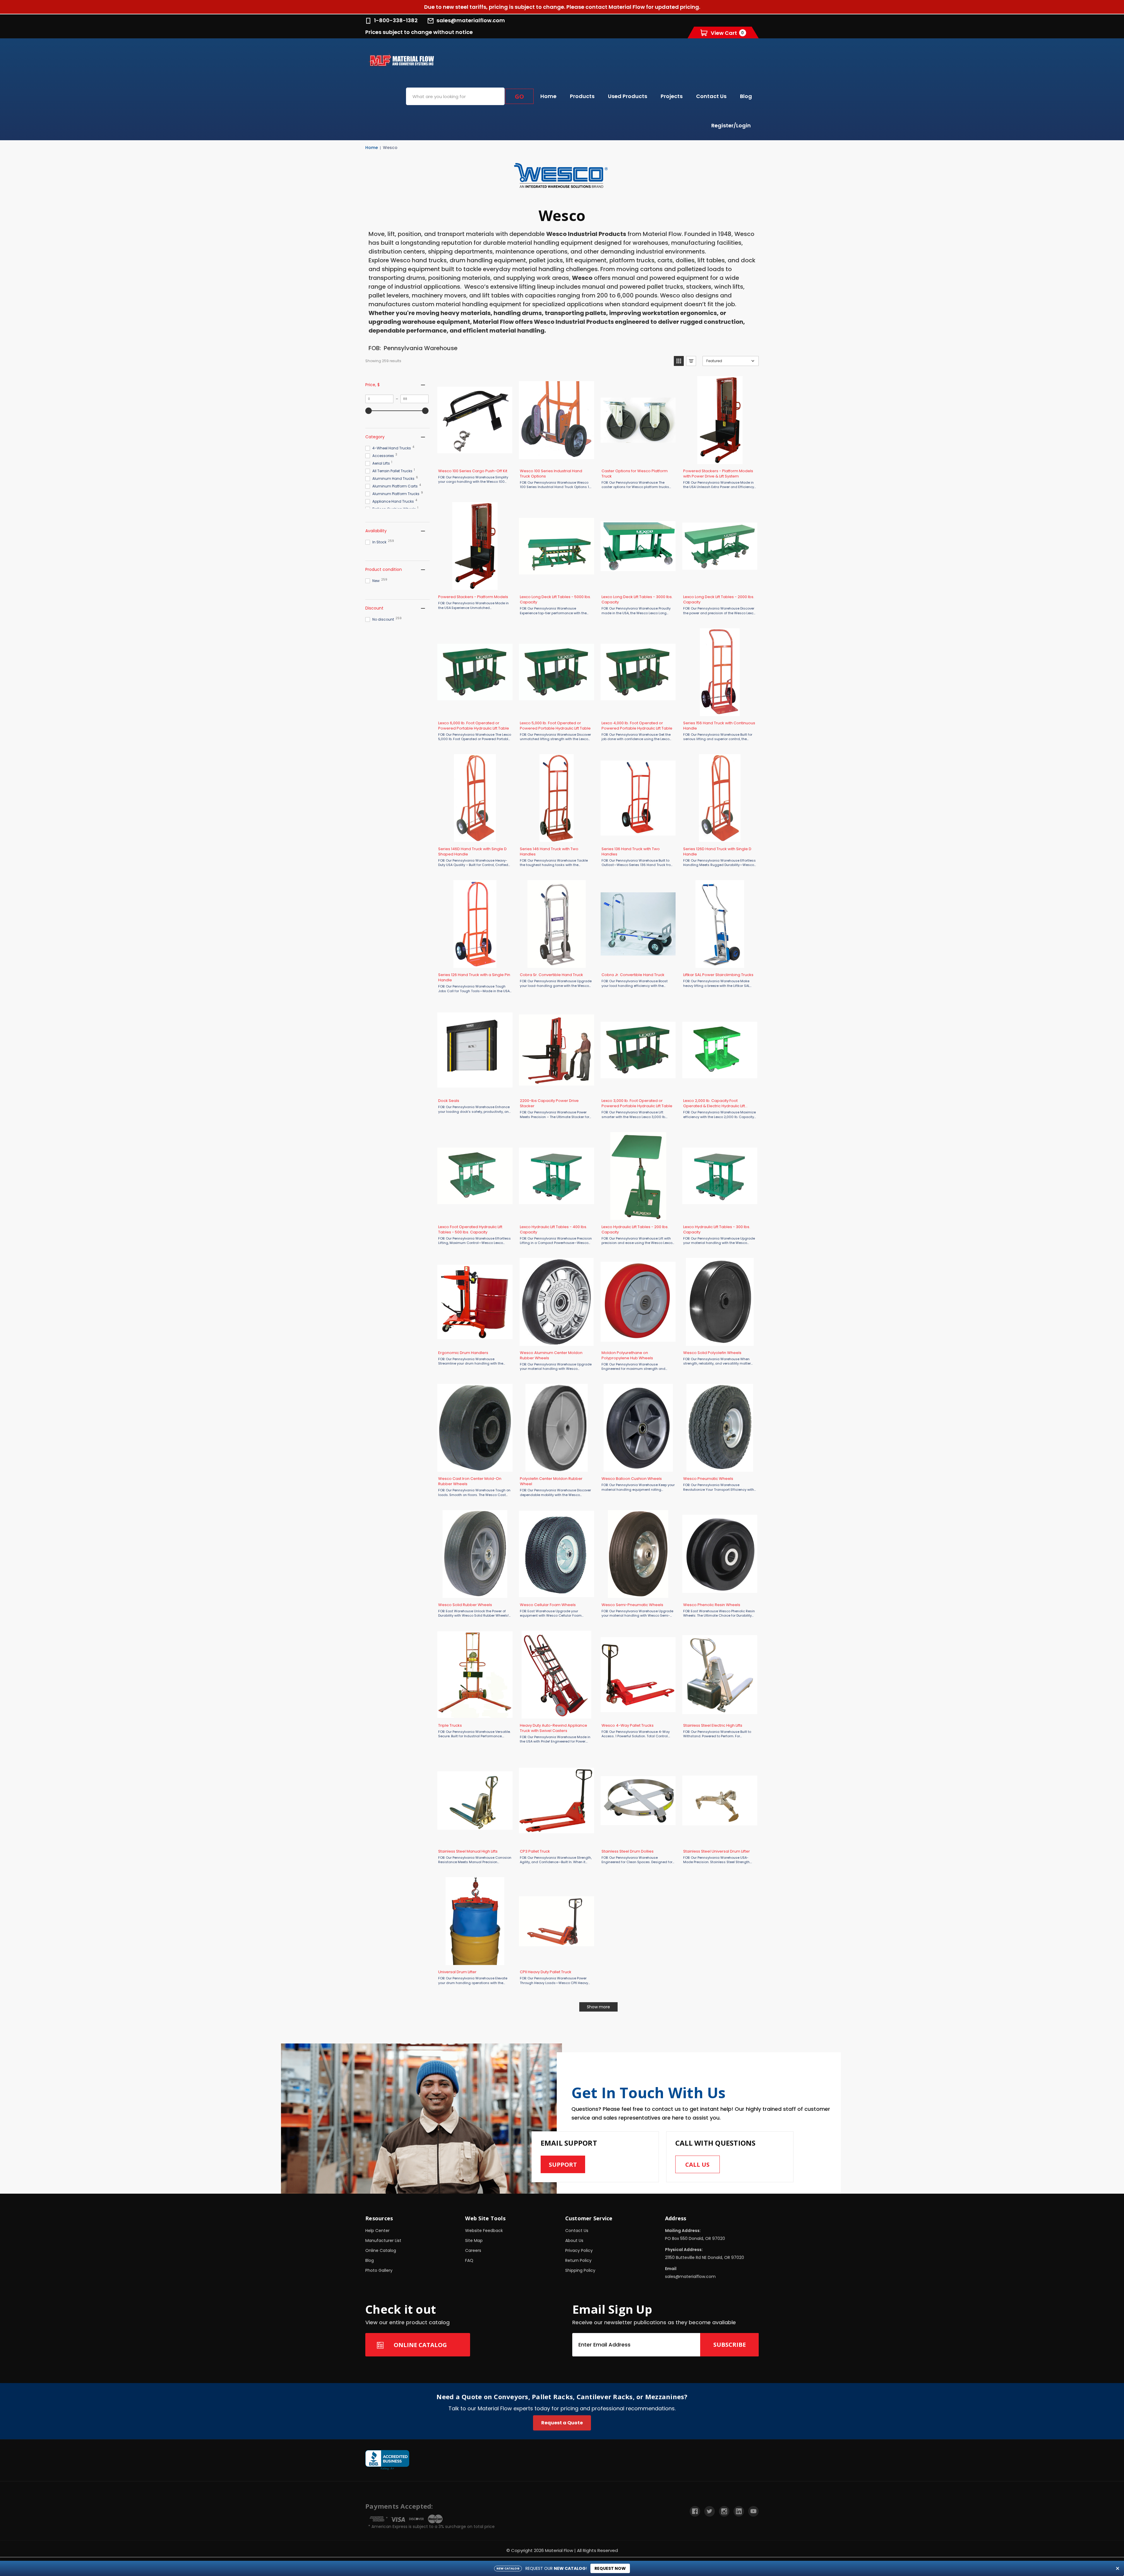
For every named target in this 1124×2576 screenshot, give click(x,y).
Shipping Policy (580, 2270)
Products (582, 96)
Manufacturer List (383, 2240)
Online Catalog (381, 2250)
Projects (672, 96)
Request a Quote (562, 2423)
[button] (679, 361)
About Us (574, 2240)
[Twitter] (710, 2511)
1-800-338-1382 (396, 20)
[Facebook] (695, 2511)
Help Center (377, 2231)
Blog (746, 96)
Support (563, 2165)
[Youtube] (753, 2511)
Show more (598, 2007)
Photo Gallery (379, 2270)
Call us (697, 2165)
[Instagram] (724, 2511)
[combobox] (455, 96)
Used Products (628, 96)
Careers (473, 2250)
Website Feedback (484, 2231)
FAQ (469, 2260)
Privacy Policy (579, 2250)
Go (519, 96)
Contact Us (711, 96)
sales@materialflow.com (471, 20)
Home (548, 96)
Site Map (474, 2240)
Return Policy (578, 2260)
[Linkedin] (739, 2511)
